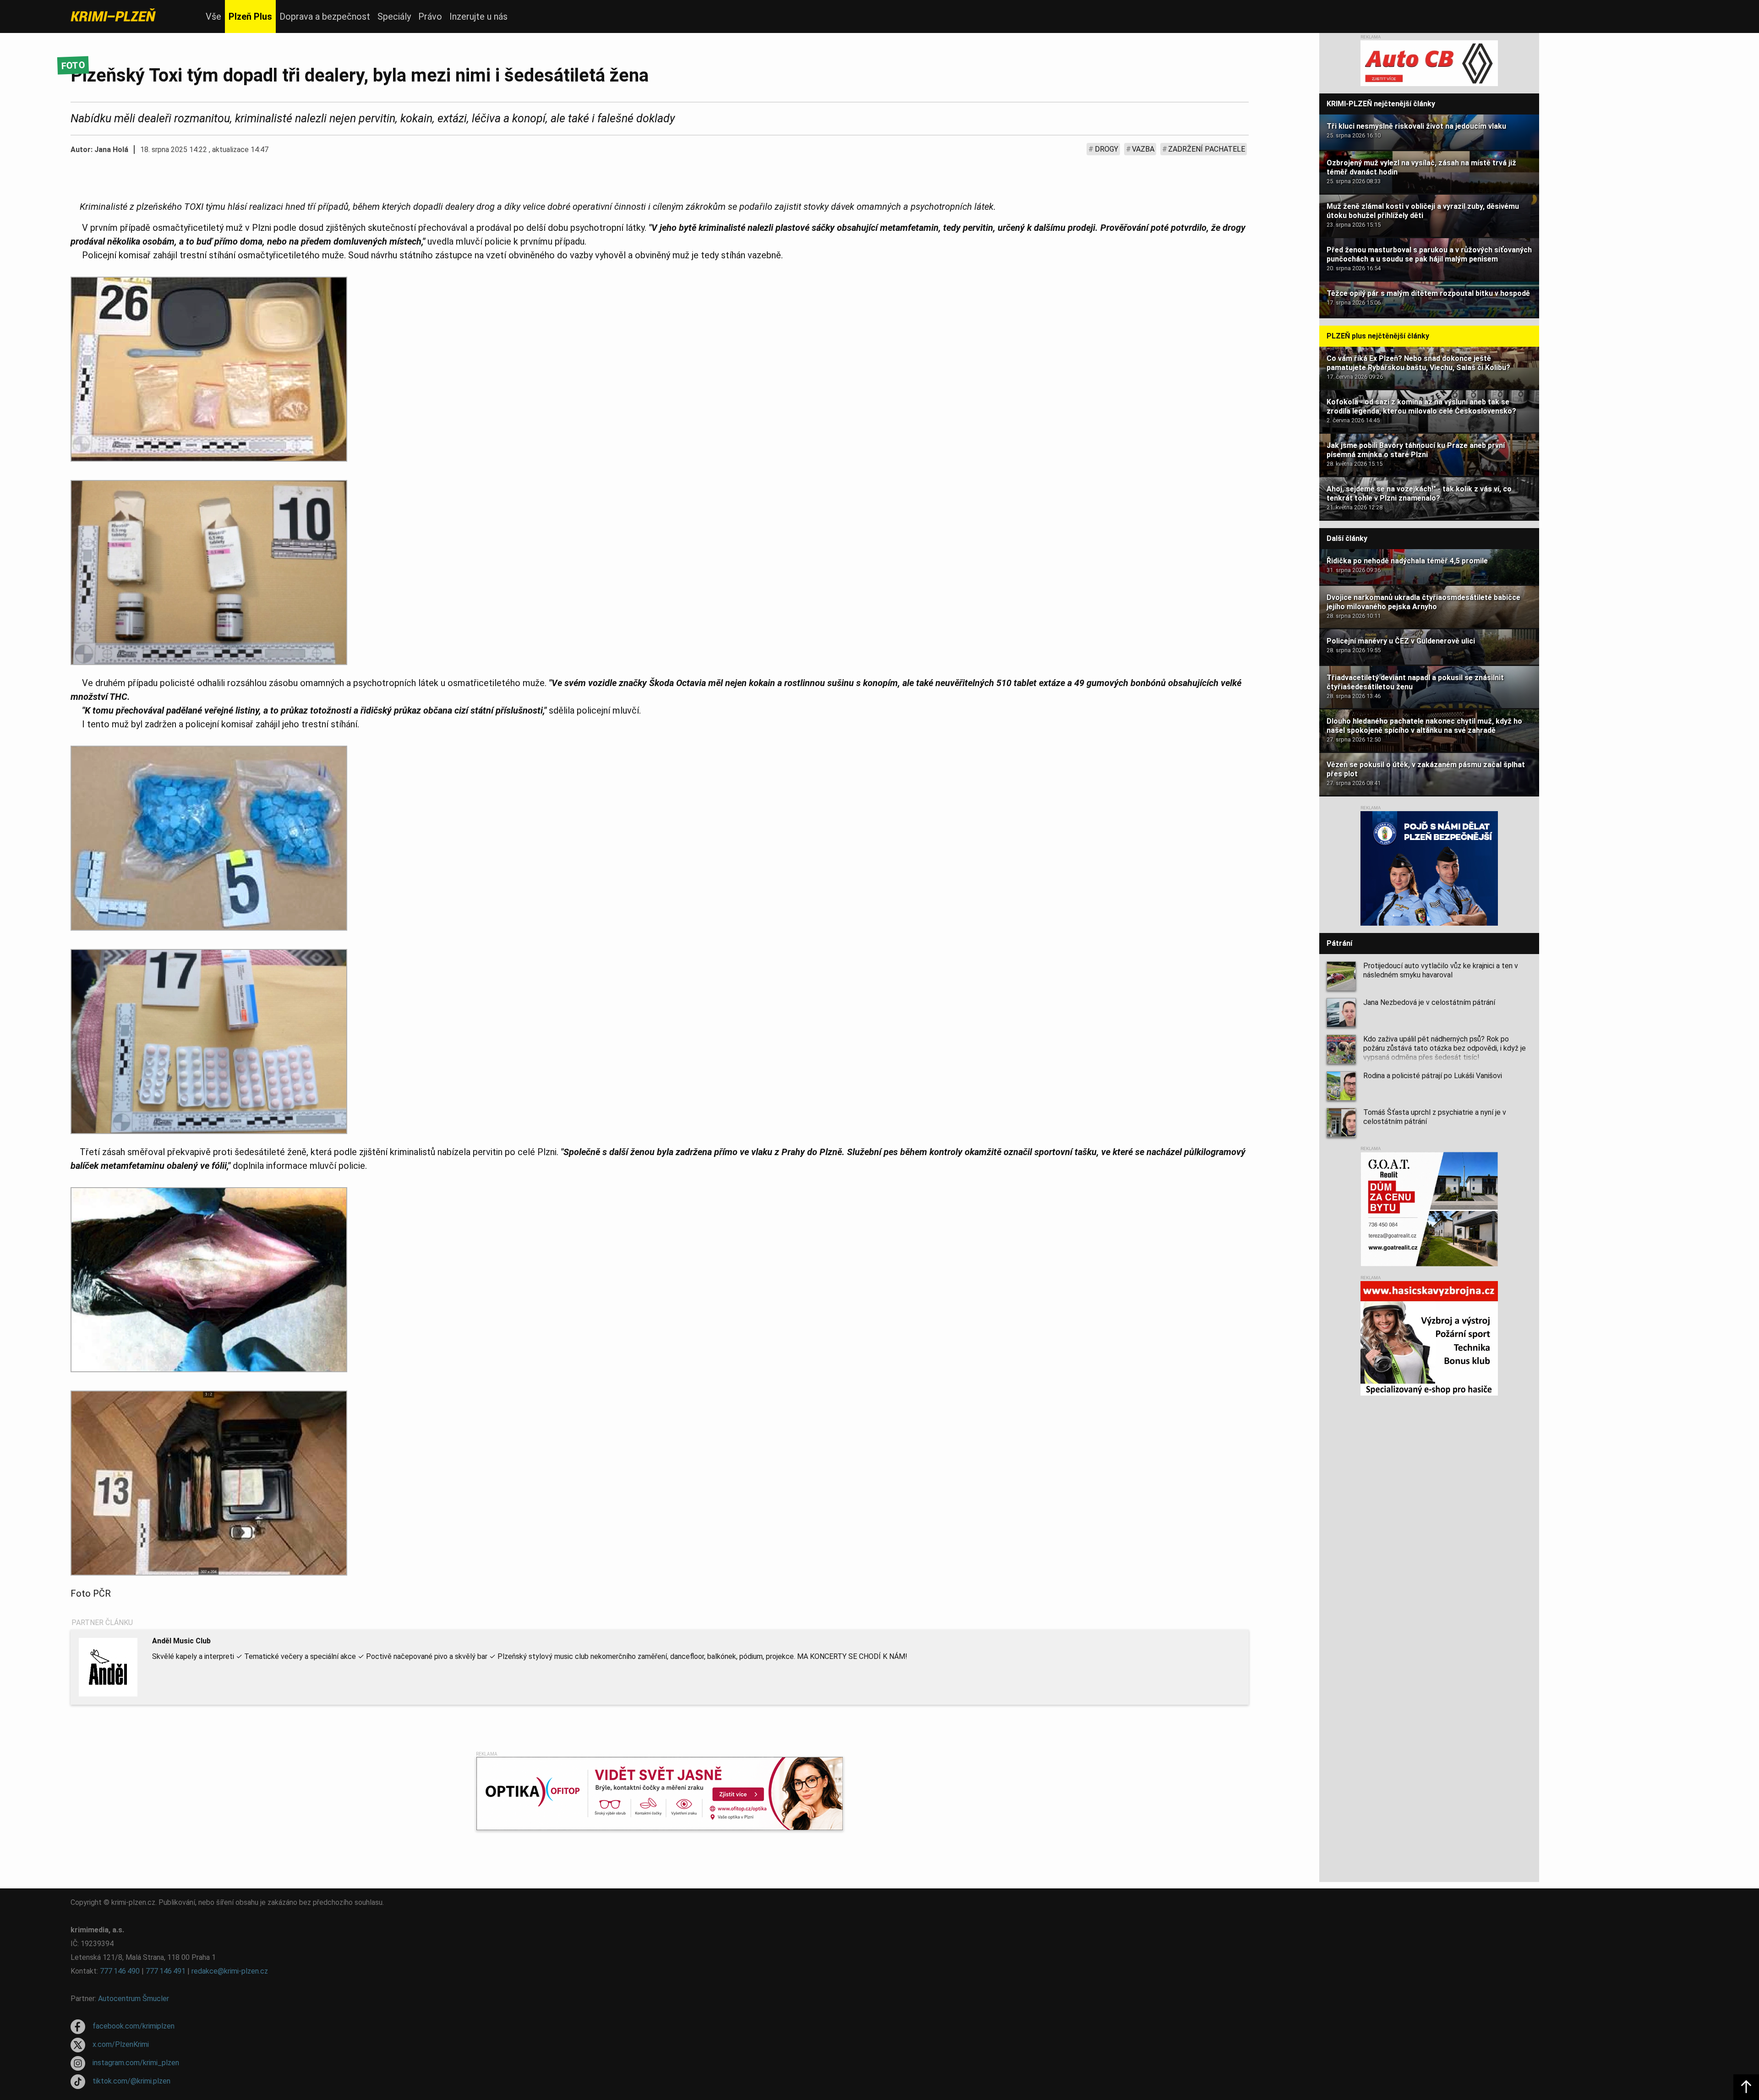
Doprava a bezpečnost (325, 16)
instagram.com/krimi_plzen (136, 2063)
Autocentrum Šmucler (134, 1999)
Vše (213, 16)
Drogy (1106, 149)
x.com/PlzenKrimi (121, 2044)
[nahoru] (1746, 2087)
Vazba (1143, 149)
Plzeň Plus (250, 16)
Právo (430, 16)
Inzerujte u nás (478, 16)
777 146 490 (120, 1971)
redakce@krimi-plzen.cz (230, 1971)
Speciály (394, 16)
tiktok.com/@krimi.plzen (131, 2081)
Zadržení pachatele (1207, 149)
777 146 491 (166, 1971)
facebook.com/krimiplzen (134, 2026)
